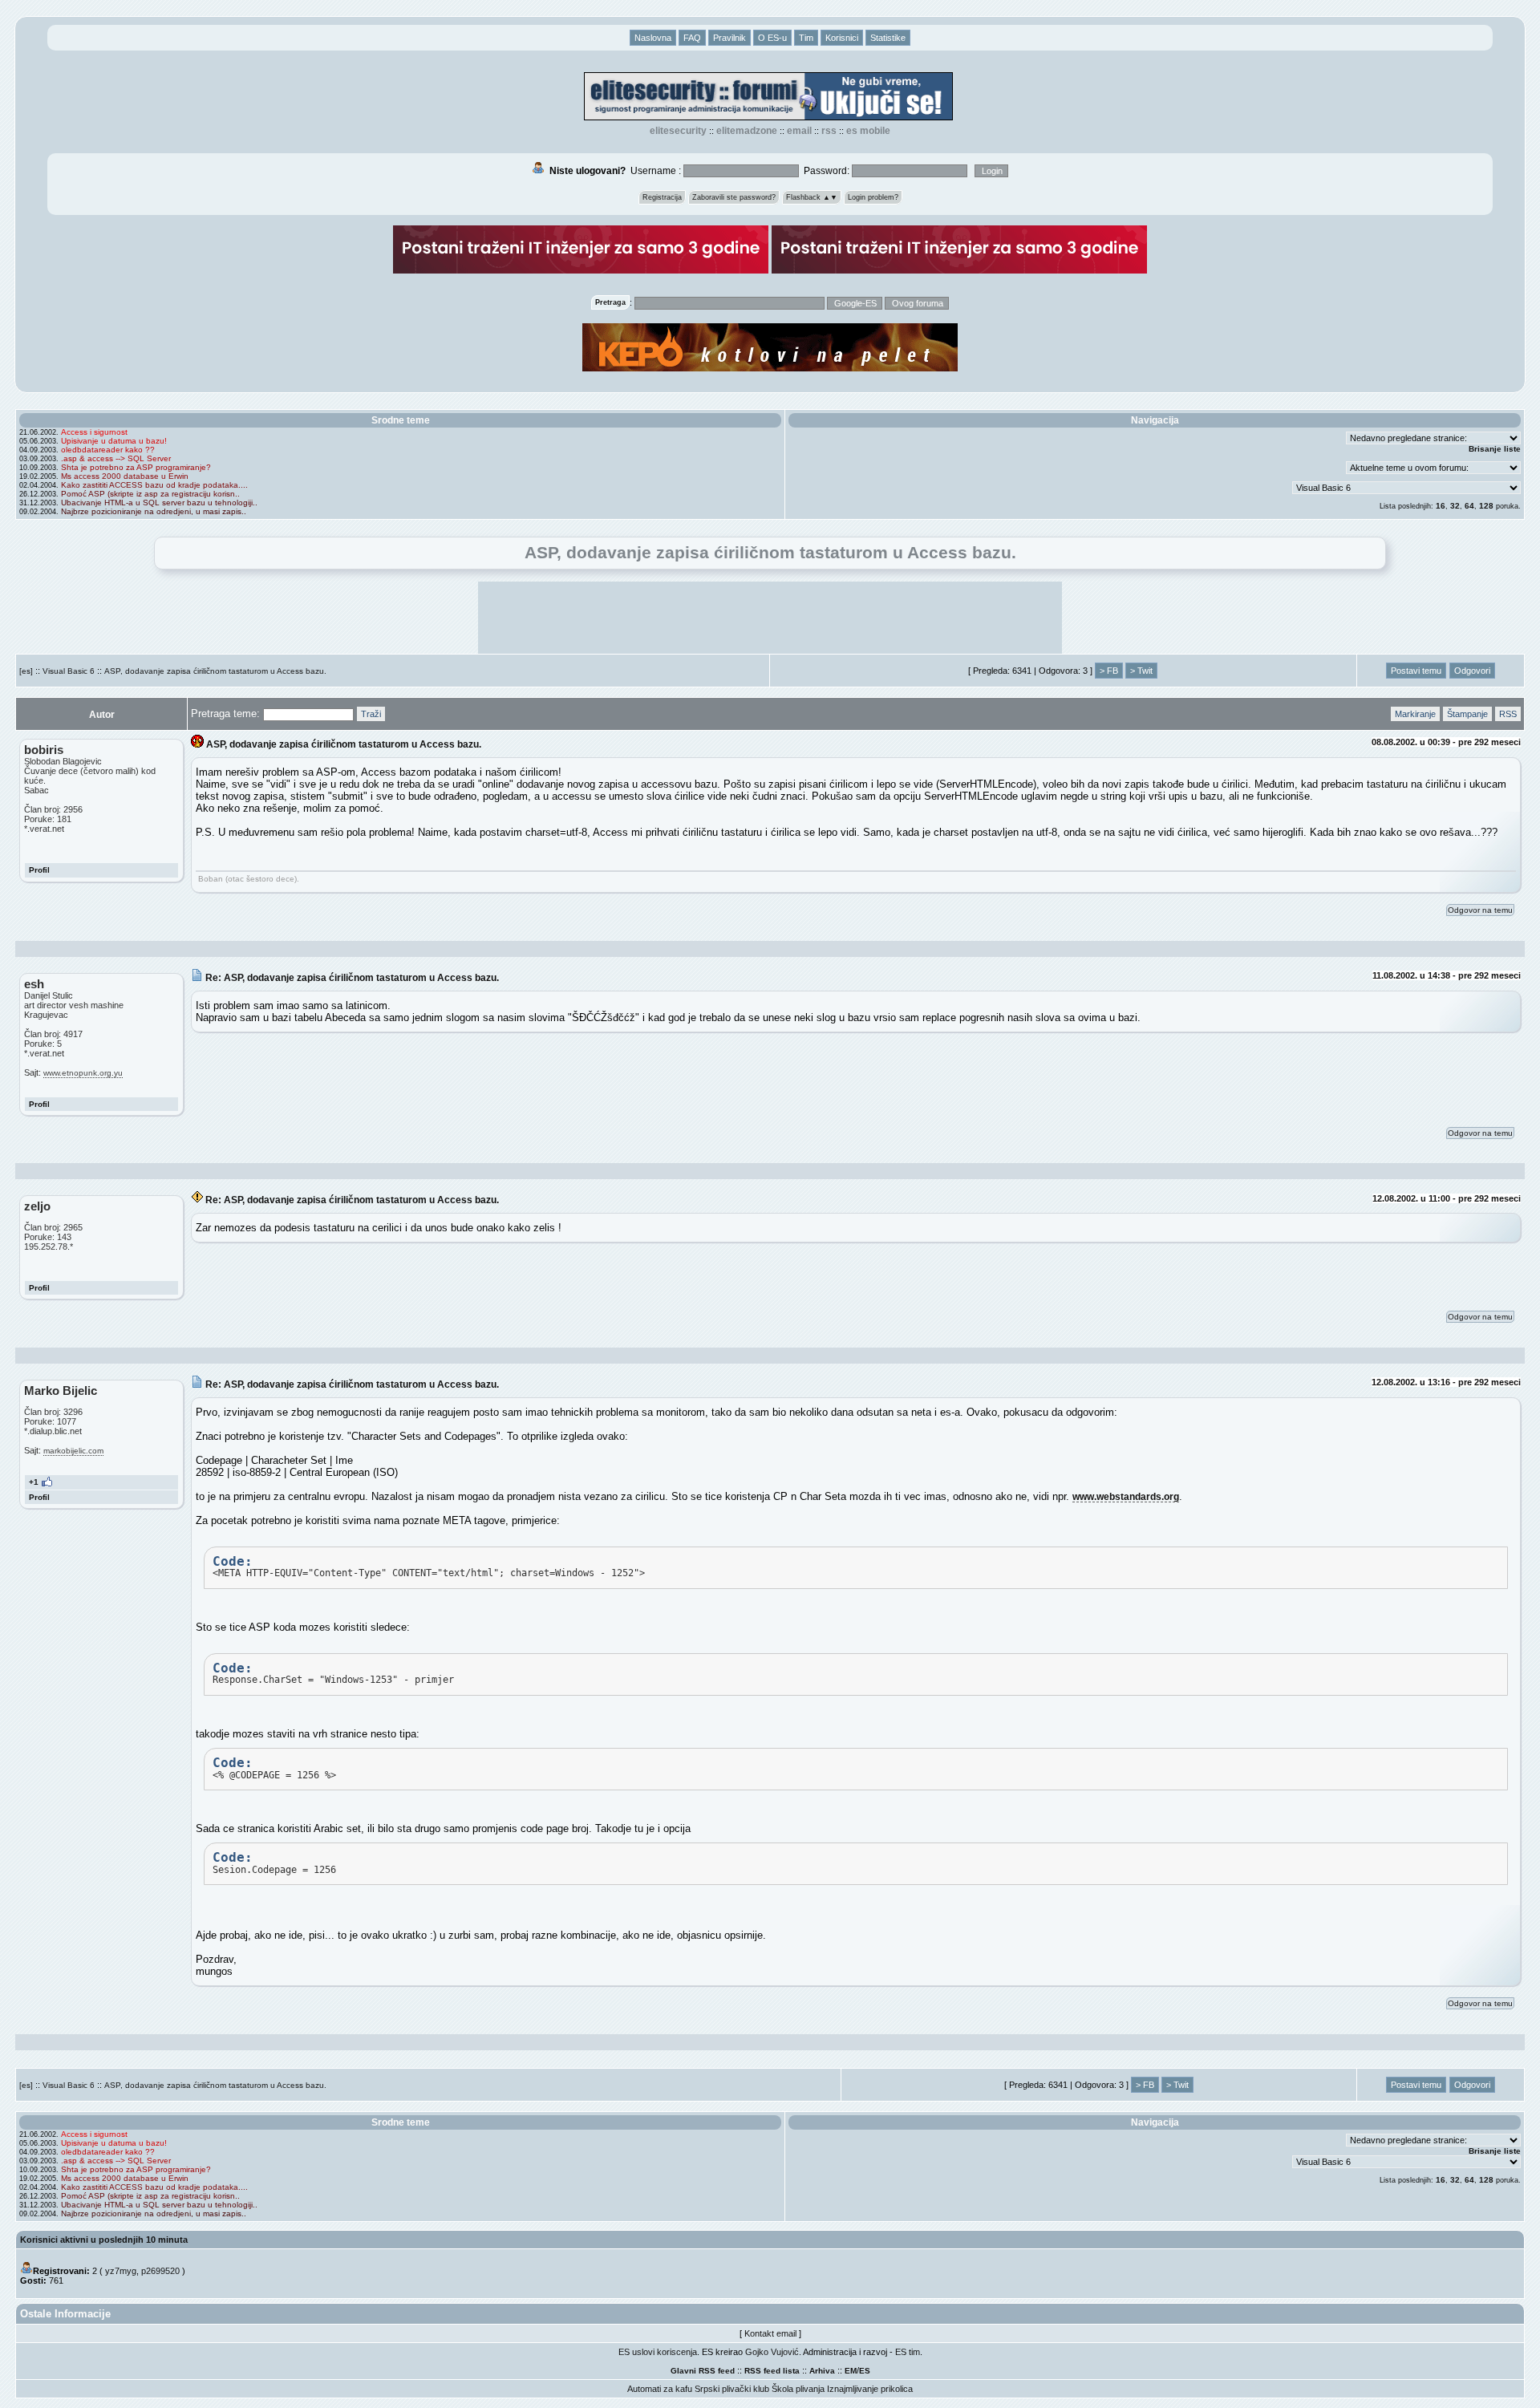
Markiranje (1415, 714)
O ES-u (772, 38)
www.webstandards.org (1126, 1496)
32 (1455, 506)
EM (851, 2371)
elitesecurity (678, 131)
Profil (39, 870)
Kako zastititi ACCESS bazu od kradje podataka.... (154, 485)
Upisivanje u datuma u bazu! (114, 441)
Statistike (888, 38)
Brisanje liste (1495, 449)
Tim (806, 38)
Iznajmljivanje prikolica (870, 2389)
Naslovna (653, 38)
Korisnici (842, 38)
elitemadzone (747, 131)
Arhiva (822, 2371)
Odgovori (1472, 671)
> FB (1109, 671)
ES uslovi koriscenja (658, 2352)
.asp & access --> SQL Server (116, 458)
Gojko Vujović (772, 2352)
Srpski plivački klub (732, 2389)
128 (1486, 506)
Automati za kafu (660, 2389)
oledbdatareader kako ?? (108, 450)
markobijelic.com (73, 1451)
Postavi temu (1416, 671)
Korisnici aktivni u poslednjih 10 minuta (104, 2240)
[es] (26, 671)
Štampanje (1467, 714)
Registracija (662, 197)
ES (865, 2371)
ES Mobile (868, 131)
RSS (829, 131)
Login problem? (873, 197)
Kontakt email (770, 2333)
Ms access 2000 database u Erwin (125, 476)
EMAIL (799, 131)
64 (1469, 506)
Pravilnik (729, 38)
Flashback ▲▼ (812, 197)
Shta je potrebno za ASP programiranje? (136, 467)
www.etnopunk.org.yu (83, 1073)
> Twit (1141, 671)
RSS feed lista (772, 2371)
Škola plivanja (798, 2389)
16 (1441, 506)
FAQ (692, 38)
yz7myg (121, 2271)
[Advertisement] (770, 618)
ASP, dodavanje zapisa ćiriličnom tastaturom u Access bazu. (215, 671)
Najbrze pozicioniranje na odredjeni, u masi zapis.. (154, 511)
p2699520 (160, 2271)
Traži (371, 714)
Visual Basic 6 (69, 671)
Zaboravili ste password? (734, 197)
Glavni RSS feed (703, 2371)
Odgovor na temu (1480, 910)
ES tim (908, 2352)
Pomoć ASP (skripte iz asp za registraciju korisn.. (150, 494)
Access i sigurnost (94, 432)
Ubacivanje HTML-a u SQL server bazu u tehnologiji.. (159, 503)
